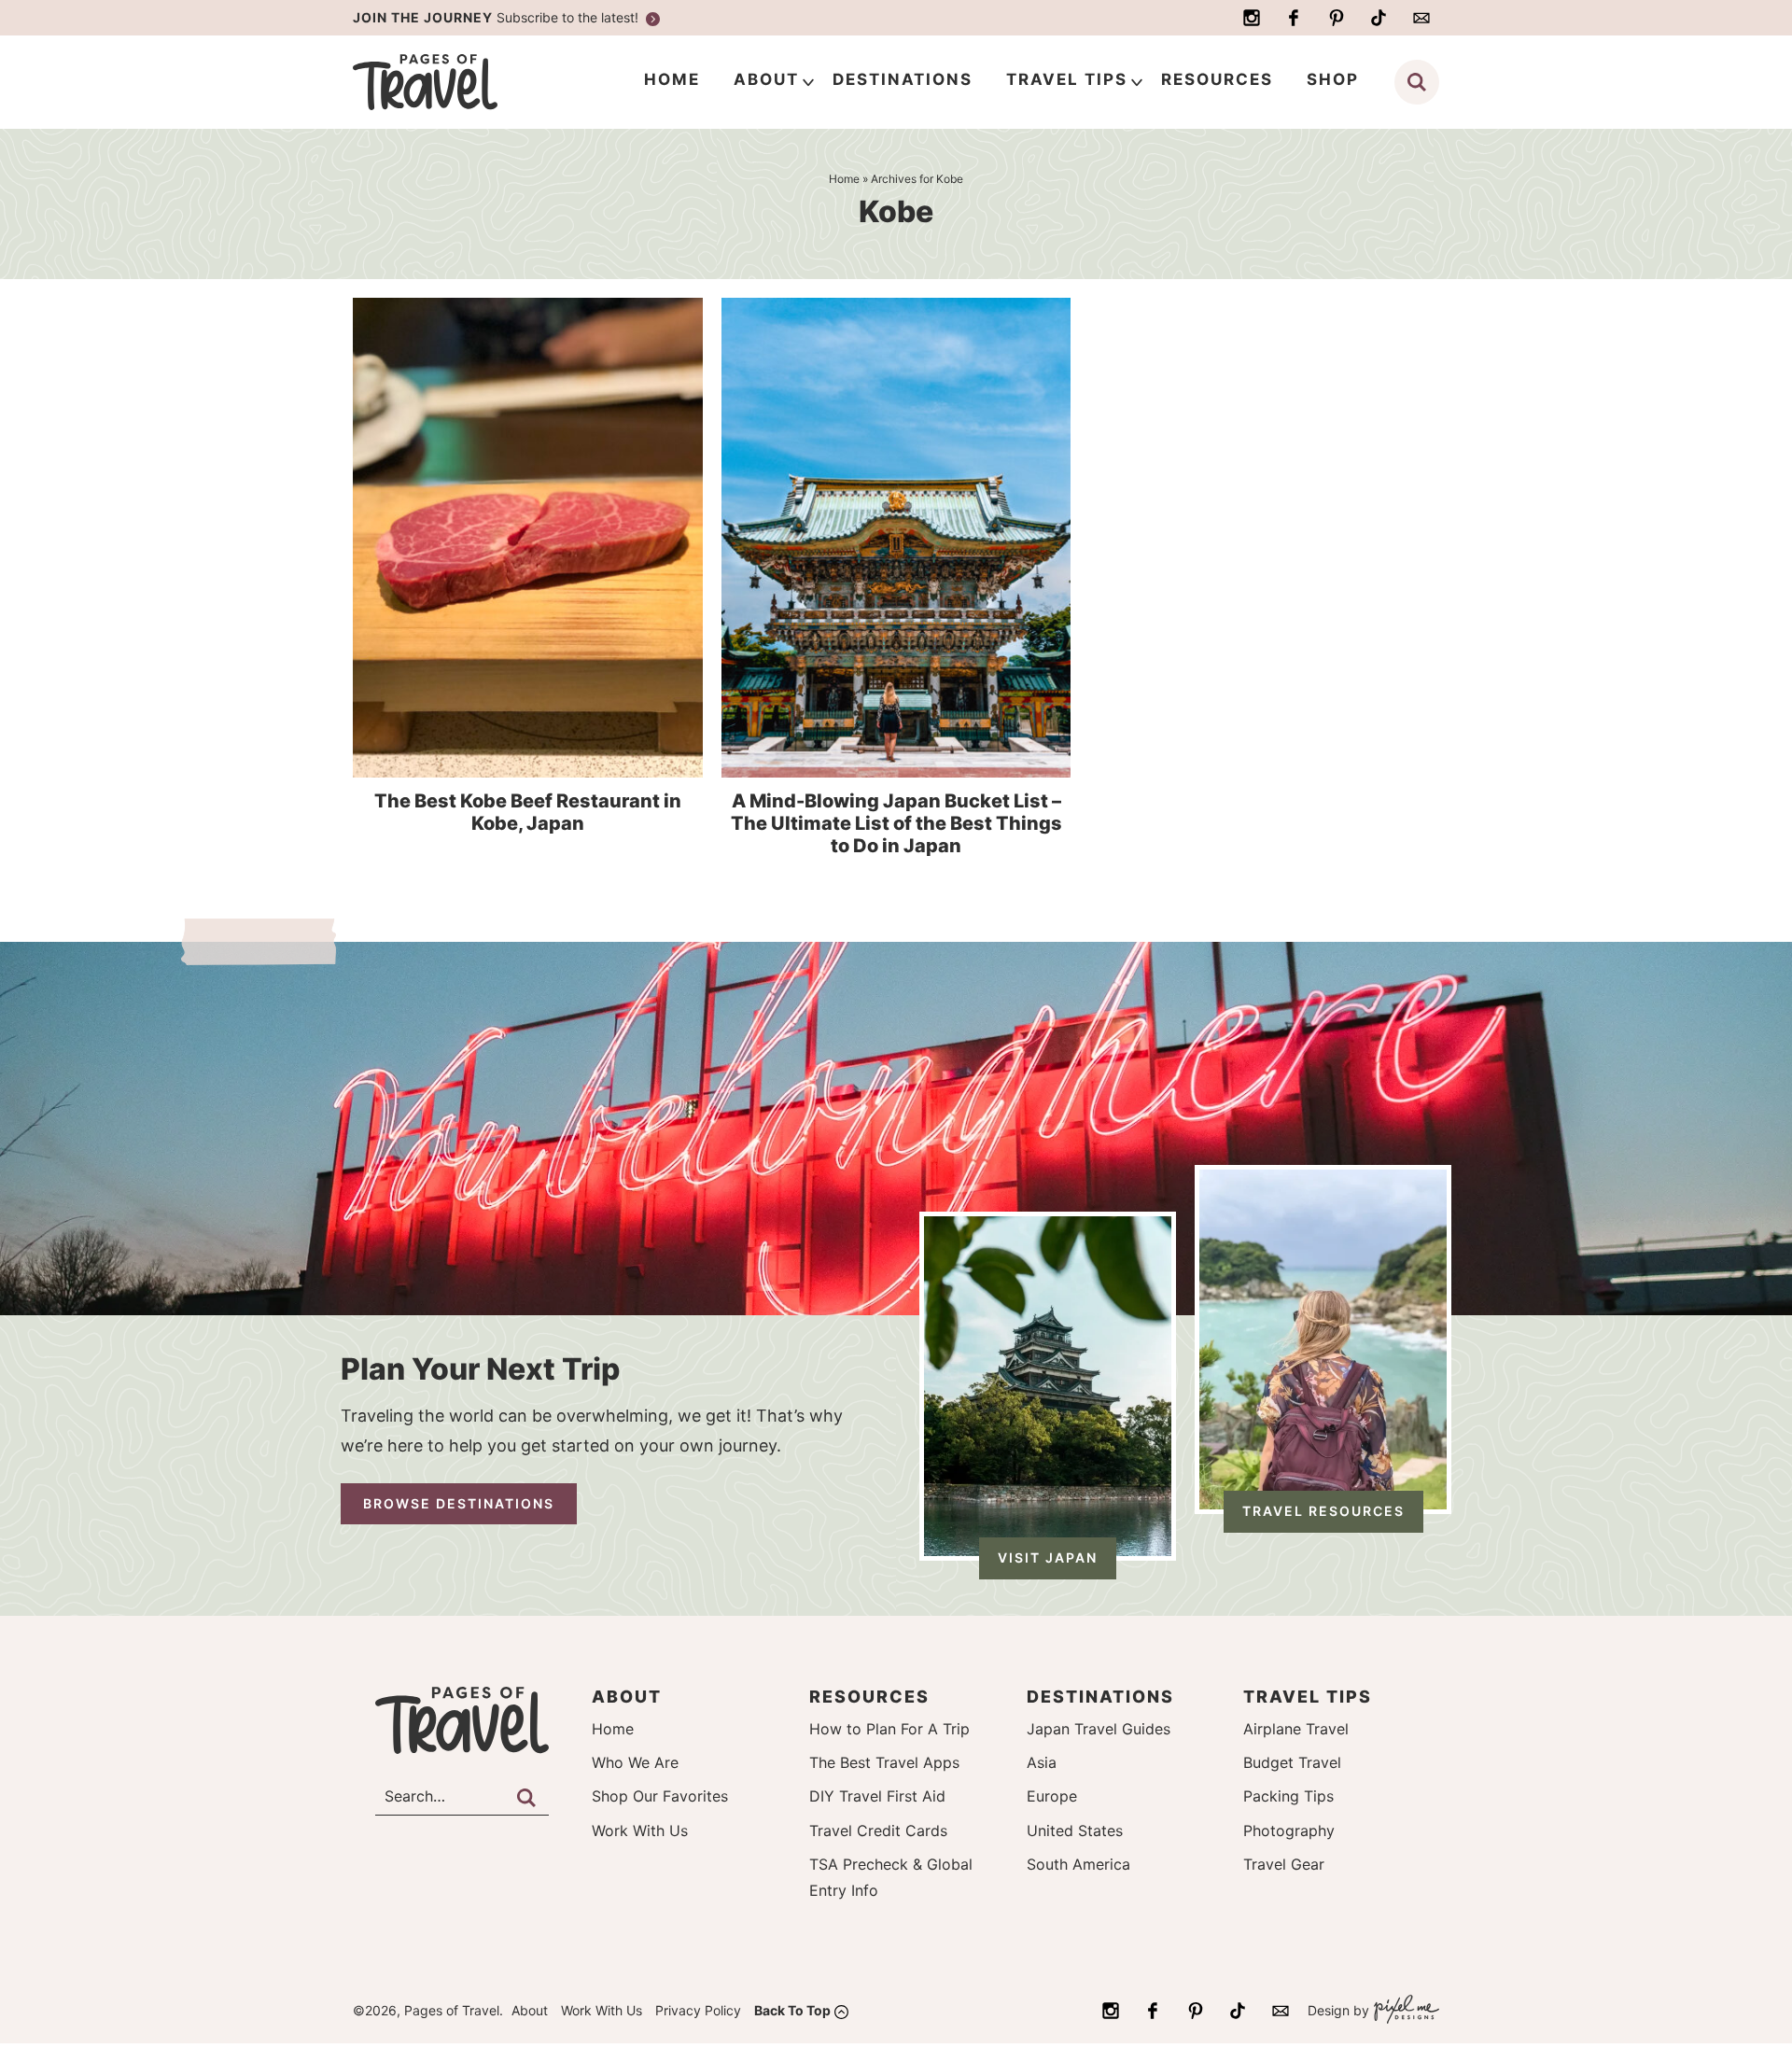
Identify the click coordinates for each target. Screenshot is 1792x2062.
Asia (1042, 1762)
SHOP (1333, 79)
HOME (672, 79)
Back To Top (792, 2010)
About (530, 2010)
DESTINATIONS (903, 79)
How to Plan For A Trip (889, 1729)
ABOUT (766, 79)
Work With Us (640, 1831)
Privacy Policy (698, 2010)
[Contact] (1421, 18)
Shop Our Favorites (660, 1796)
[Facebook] (1294, 18)
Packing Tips (1288, 1796)
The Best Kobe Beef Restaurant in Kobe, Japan (528, 812)
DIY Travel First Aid (877, 1796)
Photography (1289, 1831)
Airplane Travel (1296, 1729)
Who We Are (635, 1762)
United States (1075, 1831)
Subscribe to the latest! (497, 17)
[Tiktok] (1379, 18)
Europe (1052, 1796)
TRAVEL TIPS (1067, 79)
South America (1078, 1864)
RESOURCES (1217, 79)
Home (613, 1729)
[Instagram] (1252, 18)
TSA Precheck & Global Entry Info (891, 1877)
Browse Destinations (459, 1503)
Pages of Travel (462, 82)
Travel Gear (1284, 1864)
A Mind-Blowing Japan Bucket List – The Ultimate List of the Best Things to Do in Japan (896, 823)
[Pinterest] (1337, 18)
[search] (1417, 82)
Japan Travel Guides (1099, 1729)
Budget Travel (1292, 1762)
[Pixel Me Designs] (1404, 2011)
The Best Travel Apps (884, 1762)
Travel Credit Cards (878, 1831)
